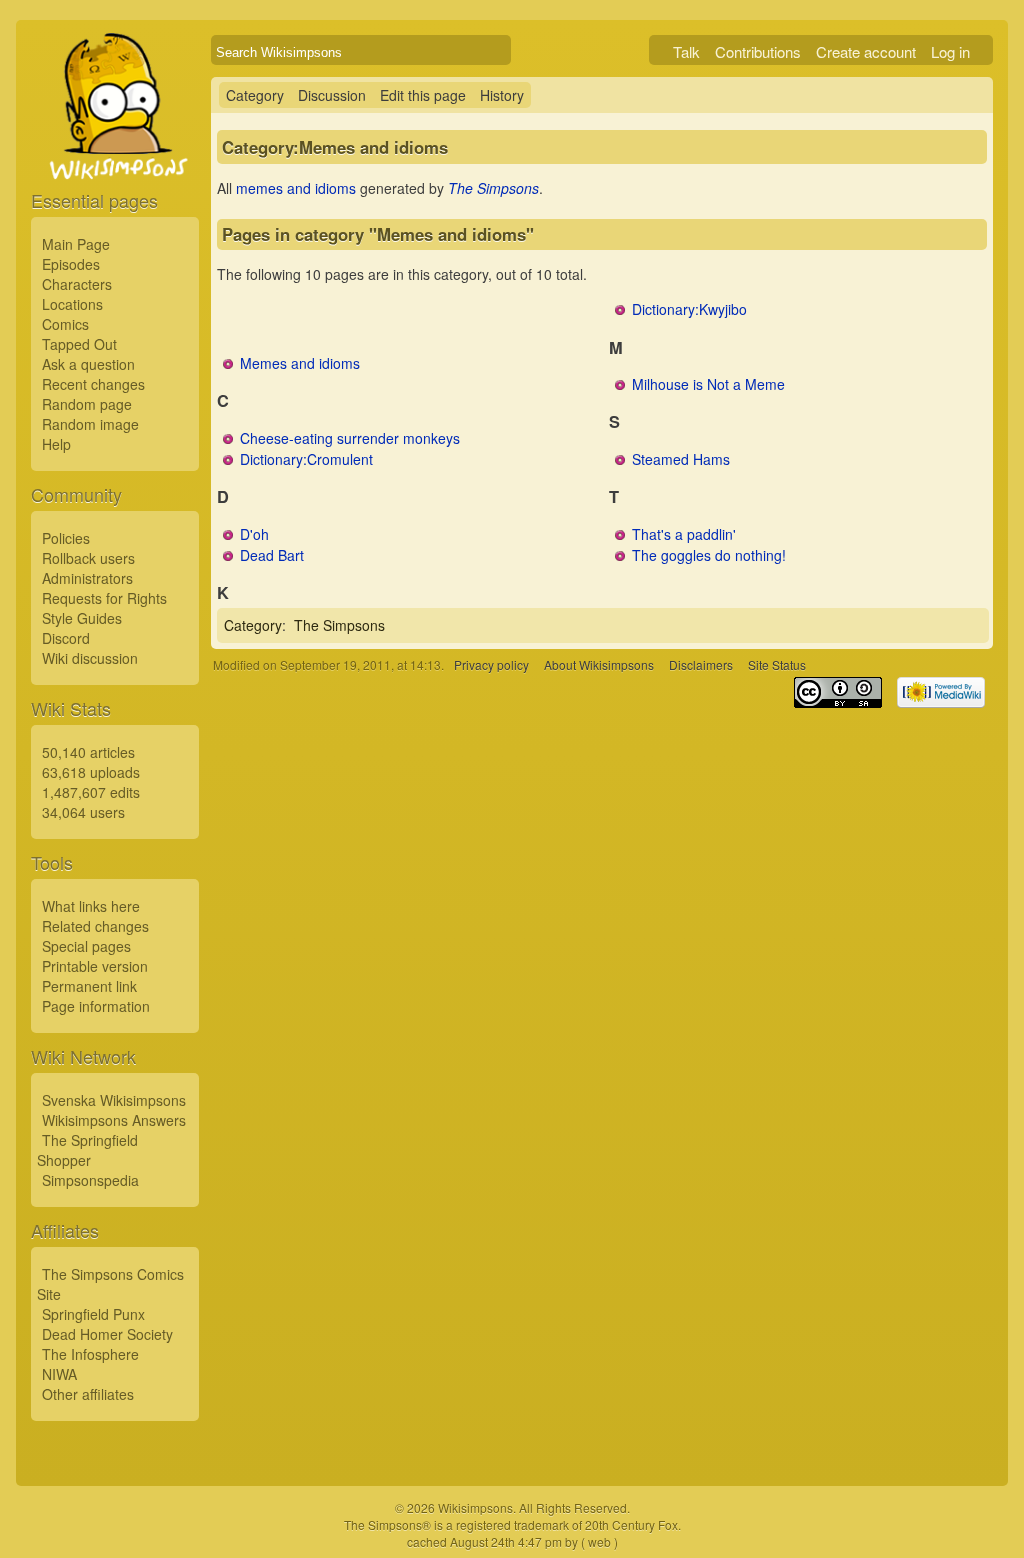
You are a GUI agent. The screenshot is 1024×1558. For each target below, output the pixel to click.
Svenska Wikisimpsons (114, 1100)
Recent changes (93, 384)
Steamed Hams (681, 459)
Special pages (86, 946)
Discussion (332, 95)
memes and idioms (296, 188)
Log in (950, 51)
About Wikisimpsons (599, 664)
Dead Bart (272, 555)
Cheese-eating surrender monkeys (350, 438)
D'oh (254, 534)
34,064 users (83, 812)
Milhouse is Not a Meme (708, 384)
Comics (65, 324)
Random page (87, 404)
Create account (866, 51)
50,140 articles (88, 752)
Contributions (758, 51)
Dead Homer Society (107, 1334)
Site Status (777, 664)
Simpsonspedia (90, 1180)
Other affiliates (88, 1394)
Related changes (95, 926)
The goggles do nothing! (709, 555)
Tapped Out (79, 344)
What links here (91, 906)
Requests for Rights (104, 598)
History (502, 95)
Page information (96, 1006)
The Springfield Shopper (87, 1150)
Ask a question (88, 364)
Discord (66, 638)
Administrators (87, 578)
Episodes (71, 264)
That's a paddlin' (684, 534)
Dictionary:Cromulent (306, 459)
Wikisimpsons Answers (114, 1120)
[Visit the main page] (115, 152)
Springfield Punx (93, 1314)
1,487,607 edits (91, 792)
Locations (72, 304)
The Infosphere (90, 1354)
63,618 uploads (91, 772)
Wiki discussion (90, 658)
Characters (77, 284)
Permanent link (89, 986)
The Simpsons (493, 188)
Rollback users (88, 558)
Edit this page (423, 95)
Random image (90, 424)
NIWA (59, 1374)
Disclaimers (701, 664)
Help (56, 444)
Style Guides (82, 618)
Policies (66, 538)
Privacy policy (491, 664)
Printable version (95, 966)
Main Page (76, 244)
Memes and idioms (300, 363)
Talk (686, 51)
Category (255, 95)
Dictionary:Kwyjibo (689, 309)
